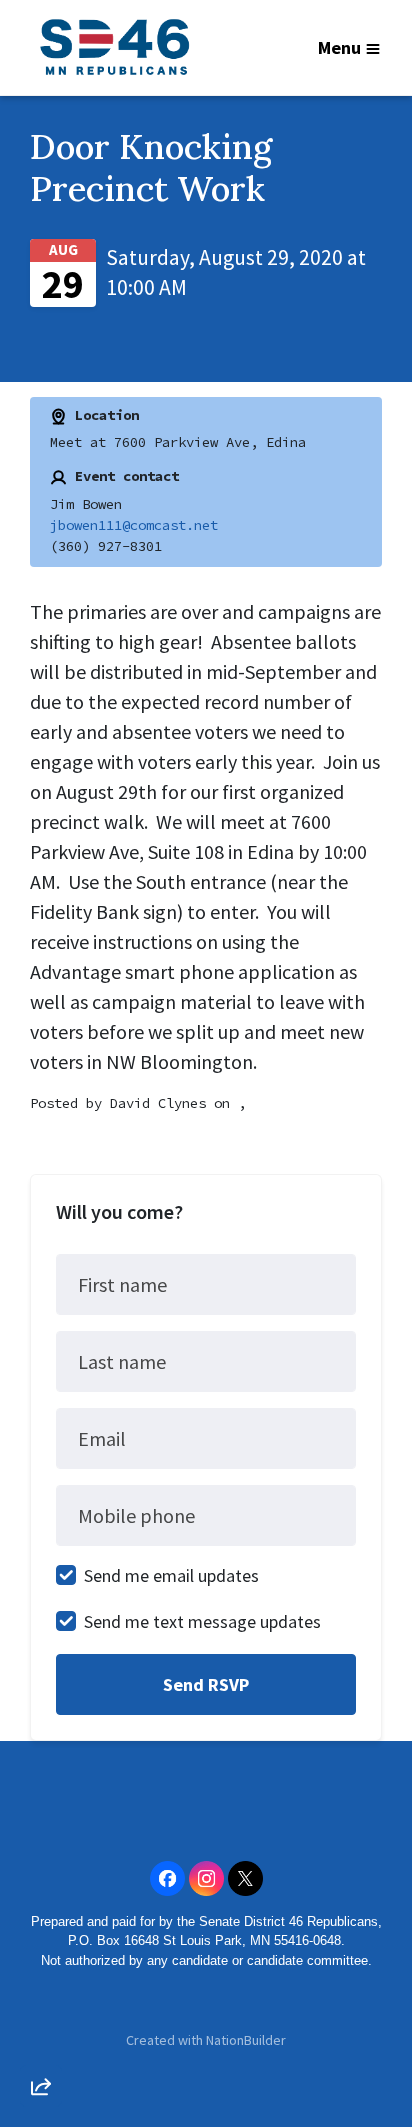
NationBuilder (246, 2040)
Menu (339, 47)
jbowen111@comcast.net (134, 525)
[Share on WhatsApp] (41, 2038)
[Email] (41, 1867)
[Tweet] (41, 1924)
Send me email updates (171, 1575)
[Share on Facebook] (41, 1981)
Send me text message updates (202, 1621)
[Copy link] (41, 1810)
